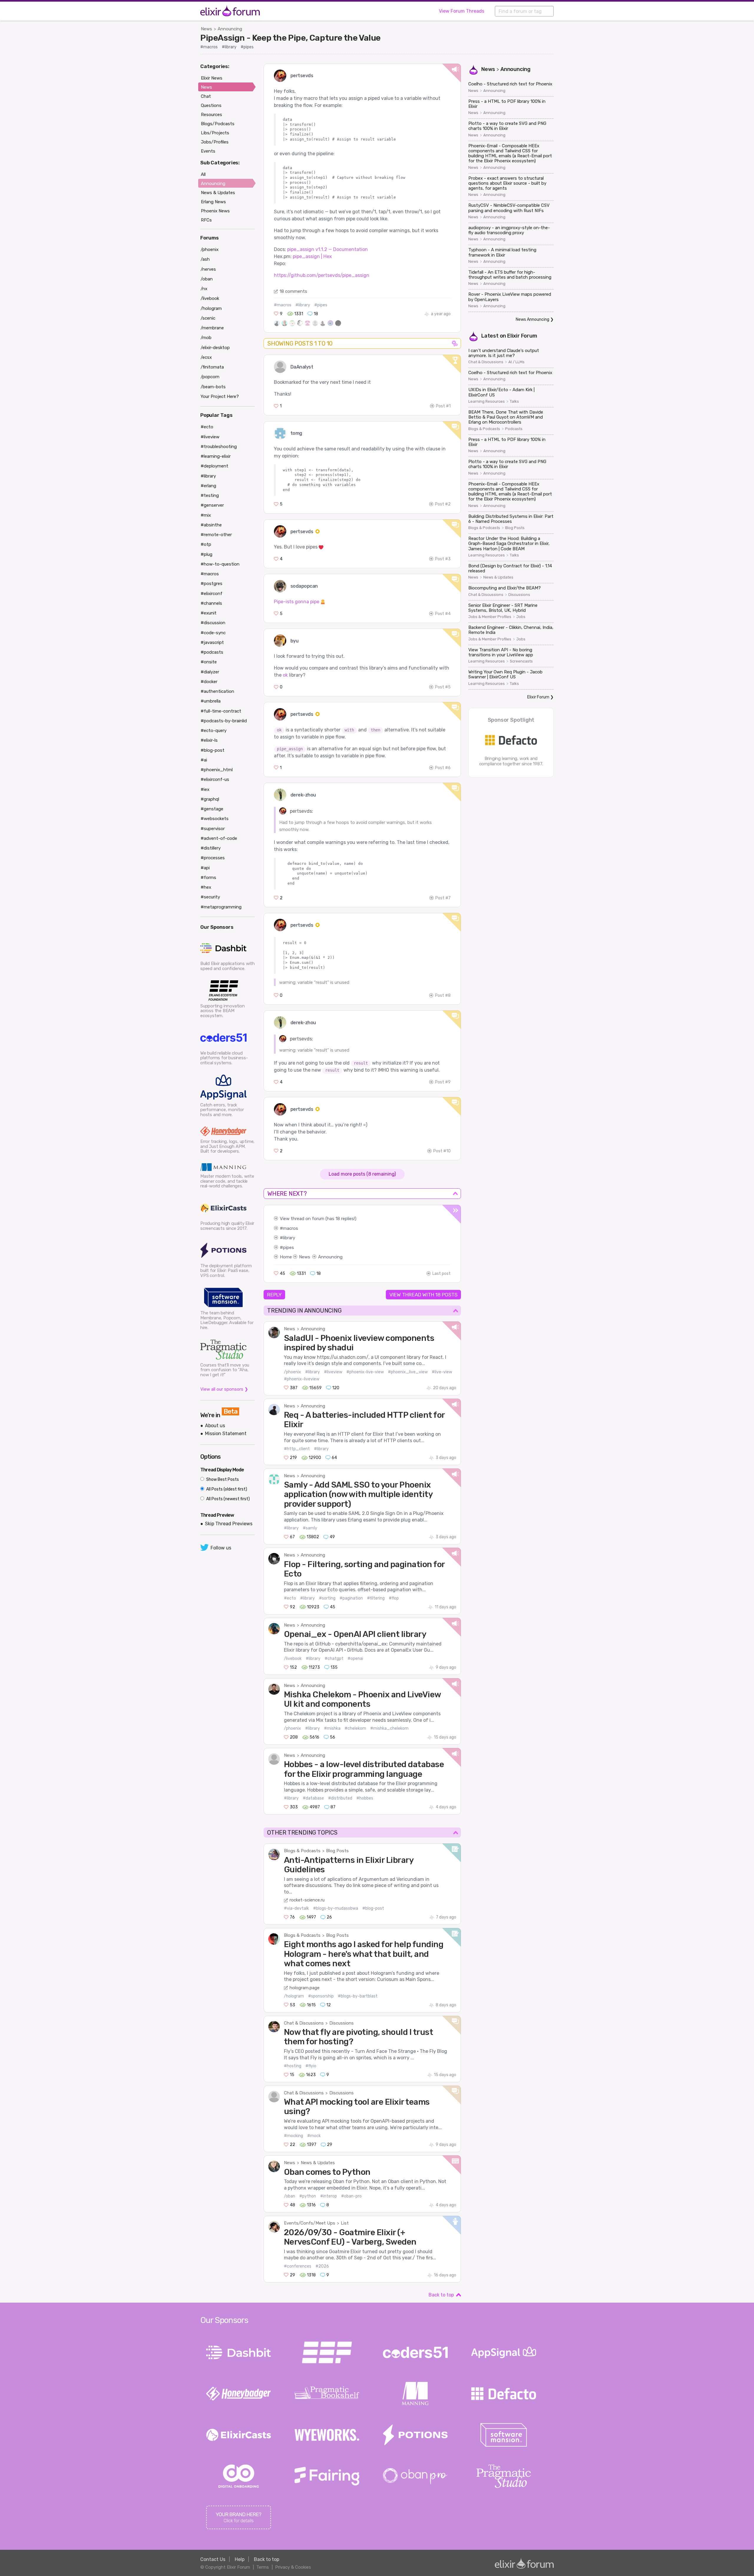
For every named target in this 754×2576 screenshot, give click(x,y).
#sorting (327, 1598)
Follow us (221, 1548)
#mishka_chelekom (389, 1728)
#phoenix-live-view (365, 1372)
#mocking (294, 2136)
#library (229, 47)
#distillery (211, 848)
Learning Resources (487, 401)
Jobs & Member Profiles (490, 617)
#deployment (214, 466)
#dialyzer (210, 672)
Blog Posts (337, 1851)
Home (286, 1257)
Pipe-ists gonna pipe (297, 602)
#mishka (332, 1728)
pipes (288, 1247)
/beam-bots (213, 387)
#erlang (208, 486)
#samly (310, 1528)
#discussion (213, 623)
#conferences (298, 2266)
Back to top (441, 2295)
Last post (442, 1274)
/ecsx (206, 357)
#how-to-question (220, 564)
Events (208, 151)
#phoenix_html (217, 770)
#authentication (217, 691)
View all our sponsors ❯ (224, 1389)
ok (285, 675)
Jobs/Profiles (215, 142)
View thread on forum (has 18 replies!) (318, 1219)
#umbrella (211, 701)
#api (205, 868)
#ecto (290, 1598)
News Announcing (533, 319)
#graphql (210, 799)
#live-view (442, 1372)
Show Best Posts (222, 1479)
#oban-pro (351, 2196)
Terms (263, 2567)
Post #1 (443, 406)
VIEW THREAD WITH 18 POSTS (423, 1295)
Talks (514, 401)
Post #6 (443, 768)
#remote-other (216, 535)
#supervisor (213, 829)
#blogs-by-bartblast (358, 1996)
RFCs (206, 220)
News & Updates (318, 2163)
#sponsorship (321, 1996)
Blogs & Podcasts (302, 1851)
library (289, 1238)
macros (291, 1228)
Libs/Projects (215, 133)
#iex (205, 789)
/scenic (208, 318)
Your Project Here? (220, 396)
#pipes (247, 47)
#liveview (333, 1372)
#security (210, 897)
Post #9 (443, 1082)
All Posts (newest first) (228, 1499)
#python (308, 2196)
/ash (205, 259)
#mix (206, 515)
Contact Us (213, 2559)
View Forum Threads (462, 11)
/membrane (212, 328)
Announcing (230, 29)
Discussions (342, 2023)
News (206, 29)
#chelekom (355, 1728)
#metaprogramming (221, 907)
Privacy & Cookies (293, 2567)
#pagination (351, 1598)
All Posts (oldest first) (226, 1489)
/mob (206, 338)
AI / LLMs (516, 362)
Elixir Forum (522, 336)
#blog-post (373, 1908)
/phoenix (292, 1372)
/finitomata (212, 367)
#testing (210, 495)
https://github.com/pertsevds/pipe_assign (322, 275)
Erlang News (213, 202)
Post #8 (443, 995)
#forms (208, 878)
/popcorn (210, 377)
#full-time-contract (221, 711)
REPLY (274, 1295)
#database (313, 1798)
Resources (211, 115)
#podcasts (212, 652)
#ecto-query (214, 731)
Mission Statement (226, 1434)
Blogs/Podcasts (218, 124)
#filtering (376, 1598)
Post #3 (443, 559)
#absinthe (211, 525)
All (203, 174)
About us (215, 1426)
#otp (206, 544)
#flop (394, 1598)
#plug (206, 554)
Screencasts (521, 661)
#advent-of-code (219, 838)
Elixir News (212, 78)
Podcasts (514, 429)
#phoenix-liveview (302, 1379)
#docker (209, 682)
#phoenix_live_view (408, 1372)
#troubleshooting (219, 447)
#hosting (293, 2066)
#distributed (340, 1798)
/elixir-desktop (215, 348)
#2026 (322, 2266)
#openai (355, 1659)
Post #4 (443, 614)
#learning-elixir (216, 456)
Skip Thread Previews (229, 1524)
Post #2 (443, 504)
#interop (329, 2196)
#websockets (215, 819)
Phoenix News (215, 211)
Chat (206, 96)
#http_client (297, 1449)
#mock (314, 2136)
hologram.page (305, 1988)
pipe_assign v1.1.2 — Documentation (328, 249)
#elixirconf (211, 594)
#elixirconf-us (215, 779)
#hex (206, 887)
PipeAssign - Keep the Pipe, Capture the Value (290, 38)
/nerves (208, 269)
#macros (209, 47)
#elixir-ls (209, 740)
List (345, 2223)
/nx (204, 289)
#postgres (211, 584)
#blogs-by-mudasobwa (336, 1908)
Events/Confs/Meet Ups (310, 2223)
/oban (290, 2196)
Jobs (521, 617)
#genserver (212, 505)
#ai (204, 760)
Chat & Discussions (304, 2023)
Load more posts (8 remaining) (362, 1174)
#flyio (311, 2066)
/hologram (294, 1996)
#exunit (209, 613)
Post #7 (443, 898)
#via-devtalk (296, 1908)
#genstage (212, 809)
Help (240, 2559)
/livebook (293, 1659)
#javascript (212, 642)
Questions (211, 105)
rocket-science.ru (307, 1900)
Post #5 (443, 687)
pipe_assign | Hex (312, 256)
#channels (211, 603)
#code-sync (213, 633)
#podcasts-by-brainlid (224, 721)
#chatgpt (334, 1659)
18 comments (293, 291)
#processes (213, 858)
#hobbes (365, 1798)
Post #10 (442, 1151)
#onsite (209, 662)
